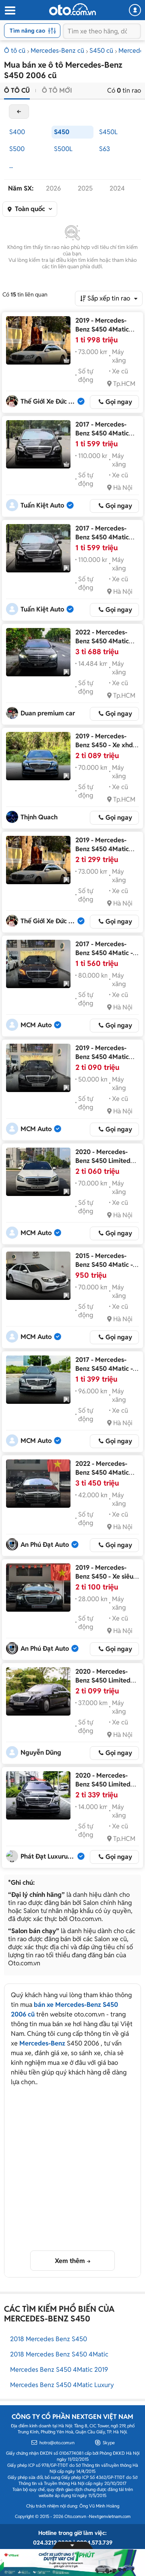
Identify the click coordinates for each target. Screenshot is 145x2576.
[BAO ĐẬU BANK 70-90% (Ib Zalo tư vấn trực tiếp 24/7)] (38, 1795)
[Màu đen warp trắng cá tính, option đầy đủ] (38, 1276)
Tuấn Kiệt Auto (42, 505)
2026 (53, 188)
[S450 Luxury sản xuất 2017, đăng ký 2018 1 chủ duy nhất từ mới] (38, 548)
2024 (117, 188)
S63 (105, 149)
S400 (17, 132)
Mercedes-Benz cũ (57, 51)
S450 (62, 132)
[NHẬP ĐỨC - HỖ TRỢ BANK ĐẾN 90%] (38, 652)
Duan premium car (48, 713)
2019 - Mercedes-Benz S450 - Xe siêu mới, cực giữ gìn (104, 1576)
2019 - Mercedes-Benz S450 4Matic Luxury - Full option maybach (104, 1061)
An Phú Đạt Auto (45, 1545)
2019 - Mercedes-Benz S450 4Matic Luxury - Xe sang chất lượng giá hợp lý (107, 334)
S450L (108, 132)
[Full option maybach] (38, 1068)
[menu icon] (10, 11)
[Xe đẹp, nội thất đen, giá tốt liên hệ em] (38, 1484)
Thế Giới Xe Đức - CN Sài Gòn (49, 401)
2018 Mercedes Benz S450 (49, 2339)
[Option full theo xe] (38, 1172)
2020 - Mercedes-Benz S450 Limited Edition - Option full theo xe (104, 1165)
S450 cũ (101, 51)
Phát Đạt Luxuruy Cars (49, 1856)
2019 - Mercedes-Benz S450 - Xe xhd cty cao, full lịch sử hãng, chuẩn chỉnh (104, 749)
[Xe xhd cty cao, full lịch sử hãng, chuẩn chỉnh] (38, 756)
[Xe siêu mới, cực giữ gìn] (38, 1587)
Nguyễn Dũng (41, 1752)
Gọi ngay (119, 402)
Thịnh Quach (39, 817)
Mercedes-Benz (42, 2043)
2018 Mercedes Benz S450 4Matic (59, 2354)
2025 (85, 188)
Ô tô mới (57, 90)
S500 (17, 149)
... (11, 166)
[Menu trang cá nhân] (135, 10)
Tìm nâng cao (27, 31)
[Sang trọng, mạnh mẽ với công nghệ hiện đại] (38, 1380)
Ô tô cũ (15, 51)
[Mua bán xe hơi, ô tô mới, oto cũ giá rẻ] (72, 9)
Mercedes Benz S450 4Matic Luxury (62, 2385)
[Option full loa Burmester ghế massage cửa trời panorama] (38, 964)
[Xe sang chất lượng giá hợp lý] (38, 340)
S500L (63, 149)
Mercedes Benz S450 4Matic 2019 (59, 2370)
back (19, 112)
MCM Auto (36, 1025)
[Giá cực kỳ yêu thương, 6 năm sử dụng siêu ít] (38, 1691)
